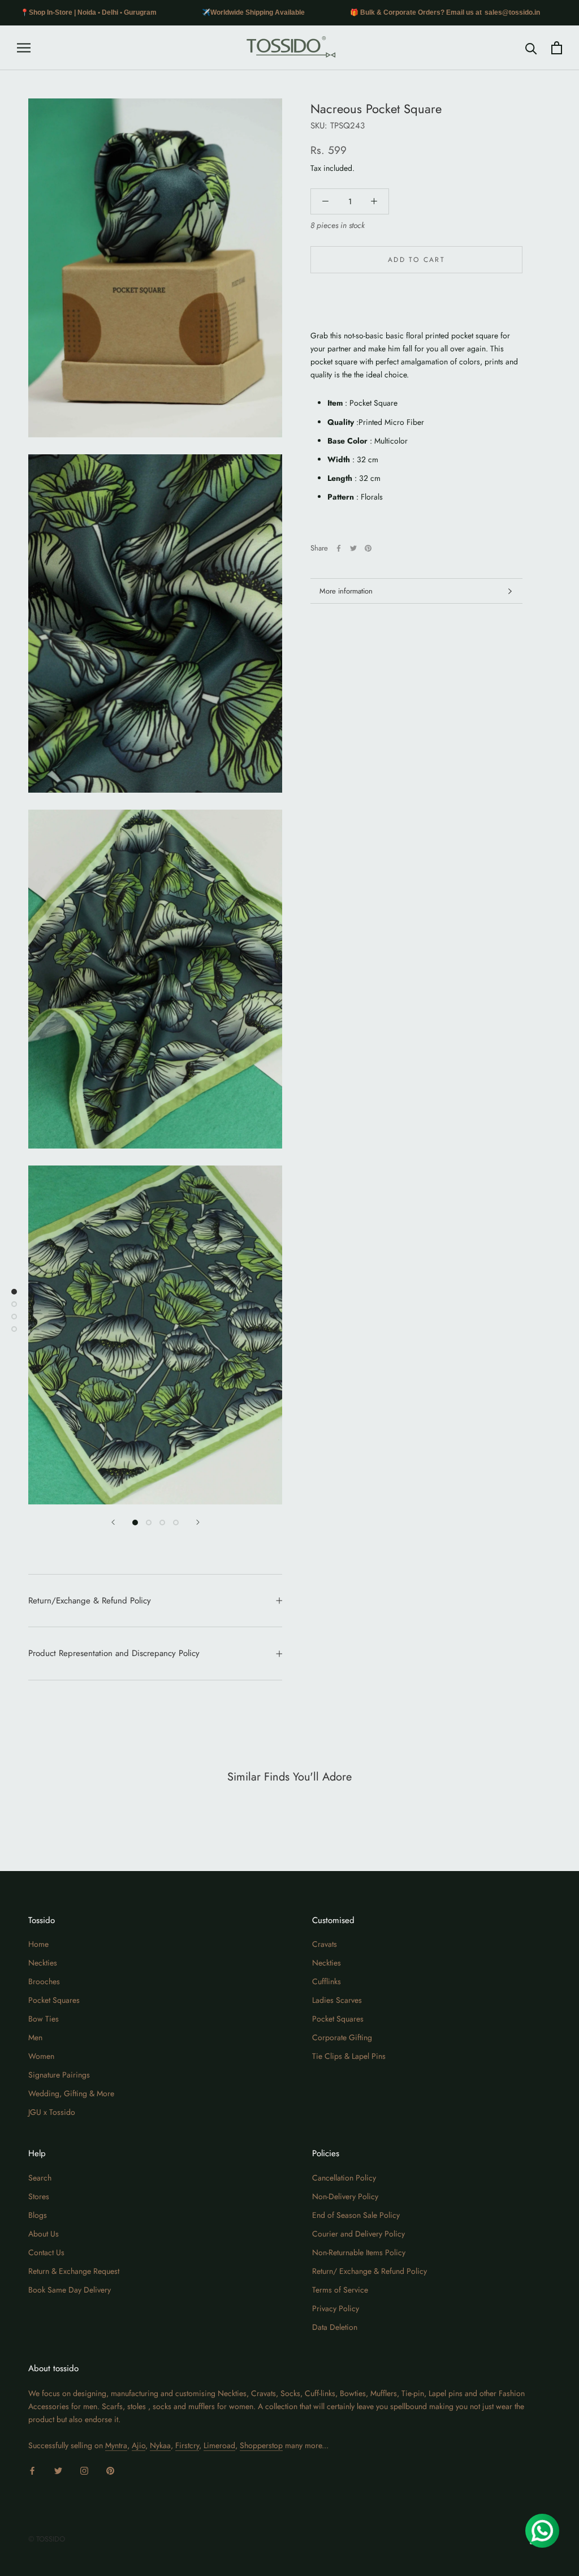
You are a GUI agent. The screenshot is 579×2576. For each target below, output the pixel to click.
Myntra (116, 2445)
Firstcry (187, 2445)
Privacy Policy (336, 2308)
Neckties (43, 1963)
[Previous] (113, 1522)
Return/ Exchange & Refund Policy (370, 2271)
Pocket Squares (54, 2000)
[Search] (531, 48)
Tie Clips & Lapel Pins (349, 2056)
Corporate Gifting (342, 2037)
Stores (39, 2196)
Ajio (139, 2445)
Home (38, 1944)
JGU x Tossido (52, 2112)
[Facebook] (339, 548)
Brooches (44, 1981)
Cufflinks (327, 1981)
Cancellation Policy (344, 2178)
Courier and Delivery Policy (358, 2234)
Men (35, 2037)
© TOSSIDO (47, 2539)
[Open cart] (557, 48)
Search (40, 2178)
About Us (44, 2234)
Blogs (38, 2215)
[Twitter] (353, 548)
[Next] (198, 1522)
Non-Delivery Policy (345, 2196)
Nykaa (160, 2445)
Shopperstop (261, 2445)
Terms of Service (340, 2290)
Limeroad (219, 2445)
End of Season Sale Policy (356, 2215)
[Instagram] (84, 2470)
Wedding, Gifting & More (71, 2093)
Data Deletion (335, 2327)
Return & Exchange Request (74, 2271)
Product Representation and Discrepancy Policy (114, 1653)
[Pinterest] (368, 548)
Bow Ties (44, 2019)
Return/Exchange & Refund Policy (90, 1601)
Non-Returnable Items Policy (359, 2252)
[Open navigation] (24, 48)
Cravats (325, 1944)
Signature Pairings (59, 2075)
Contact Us (46, 2252)
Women (41, 2056)
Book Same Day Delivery (70, 2290)
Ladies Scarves (337, 2000)
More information (346, 591)
